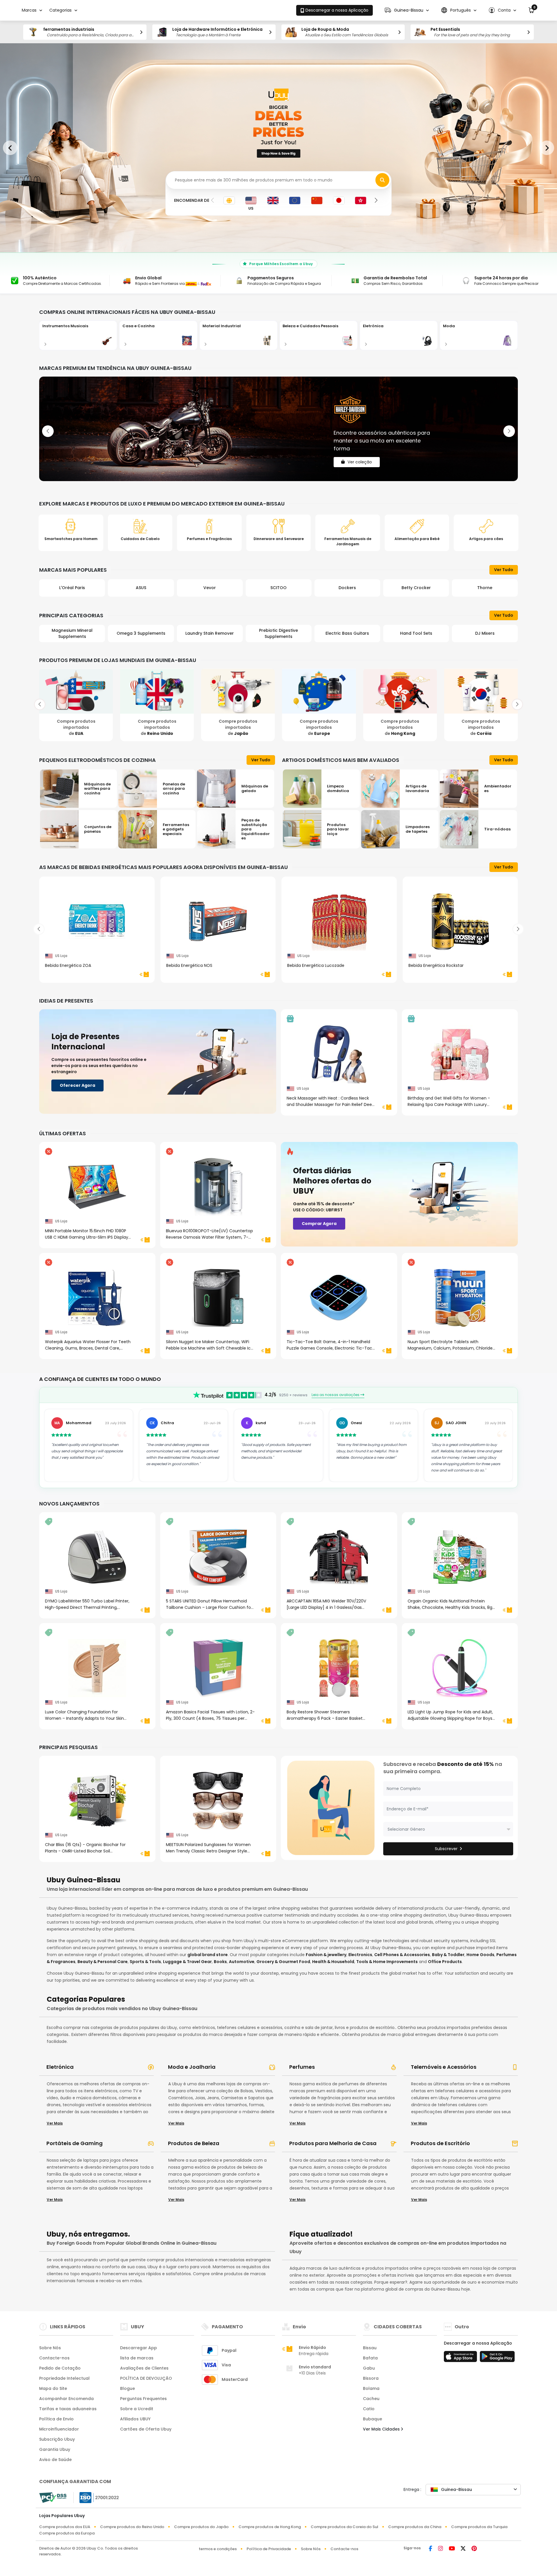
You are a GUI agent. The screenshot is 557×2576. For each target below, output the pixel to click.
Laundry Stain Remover (141, 633)
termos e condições (218, 2549)
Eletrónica (60, 2067)
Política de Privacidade (269, 2549)
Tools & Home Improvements (387, 1962)
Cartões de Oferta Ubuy (146, 2429)
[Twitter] (463, 2549)
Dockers (278, 588)
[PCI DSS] (53, 2498)
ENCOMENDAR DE (192, 200)
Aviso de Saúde (55, 2460)
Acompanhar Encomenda (66, 2399)
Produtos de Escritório (440, 2143)
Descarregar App (139, 2348)
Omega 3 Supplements (72, 633)
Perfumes (302, 2067)
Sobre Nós (50, 2348)
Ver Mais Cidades (382, 2429)
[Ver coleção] (278, 429)
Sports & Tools (145, 1962)
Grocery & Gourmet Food (283, 1962)
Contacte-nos (54, 2358)
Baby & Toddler (448, 1955)
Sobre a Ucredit (137, 2409)
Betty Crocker (347, 588)
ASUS (72, 588)
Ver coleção (360, 453)
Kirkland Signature (485, 588)
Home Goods (480, 1955)
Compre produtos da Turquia (479, 2527)
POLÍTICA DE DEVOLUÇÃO (146, 2378)
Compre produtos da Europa (67, 2533)
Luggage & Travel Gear (187, 1962)
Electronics (360, 1955)
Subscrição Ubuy (57, 2439)
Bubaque (372, 2419)
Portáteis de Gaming (75, 2143)
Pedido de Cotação (60, 2368)
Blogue (128, 2388)
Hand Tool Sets (347, 633)
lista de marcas (137, 2358)
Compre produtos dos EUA (65, 2527)
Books (220, 1962)
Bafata (370, 2358)
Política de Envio (56, 2419)
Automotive (242, 1962)
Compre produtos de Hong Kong (270, 2527)
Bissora (371, 2378)
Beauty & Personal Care (103, 1962)
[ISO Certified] (96, 2497)
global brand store (208, 1955)
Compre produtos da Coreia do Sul (344, 2527)
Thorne (416, 588)
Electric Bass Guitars (278, 633)
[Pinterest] (474, 2549)
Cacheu (371, 2399)
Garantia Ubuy (55, 2449)
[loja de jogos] (497, 2358)
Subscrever (446, 1849)
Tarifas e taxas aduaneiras (68, 2409)
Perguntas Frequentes (143, 2399)
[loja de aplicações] (461, 2358)
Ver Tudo (504, 570)
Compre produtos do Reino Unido (132, 2527)
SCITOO (210, 588)
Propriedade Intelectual (64, 2378)
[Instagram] (441, 2549)
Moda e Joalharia (192, 2067)
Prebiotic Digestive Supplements (210, 633)
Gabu (369, 2368)
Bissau (370, 2348)
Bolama (371, 2388)
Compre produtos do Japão (201, 2527)
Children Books (485, 633)
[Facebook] (431, 2549)
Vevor (141, 588)
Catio (369, 2409)
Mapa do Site (53, 2388)
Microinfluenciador (59, 2429)
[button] (407, 10)
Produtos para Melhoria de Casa (333, 2143)
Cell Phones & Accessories (402, 1955)
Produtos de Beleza (194, 2143)
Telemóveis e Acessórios (444, 2067)
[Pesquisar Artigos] (382, 180)
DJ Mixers (416, 633)
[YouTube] (452, 2549)
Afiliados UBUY (135, 2419)
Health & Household (333, 1962)
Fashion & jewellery (326, 1955)
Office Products (445, 1962)
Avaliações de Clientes (144, 2368)
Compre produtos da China (415, 2527)
